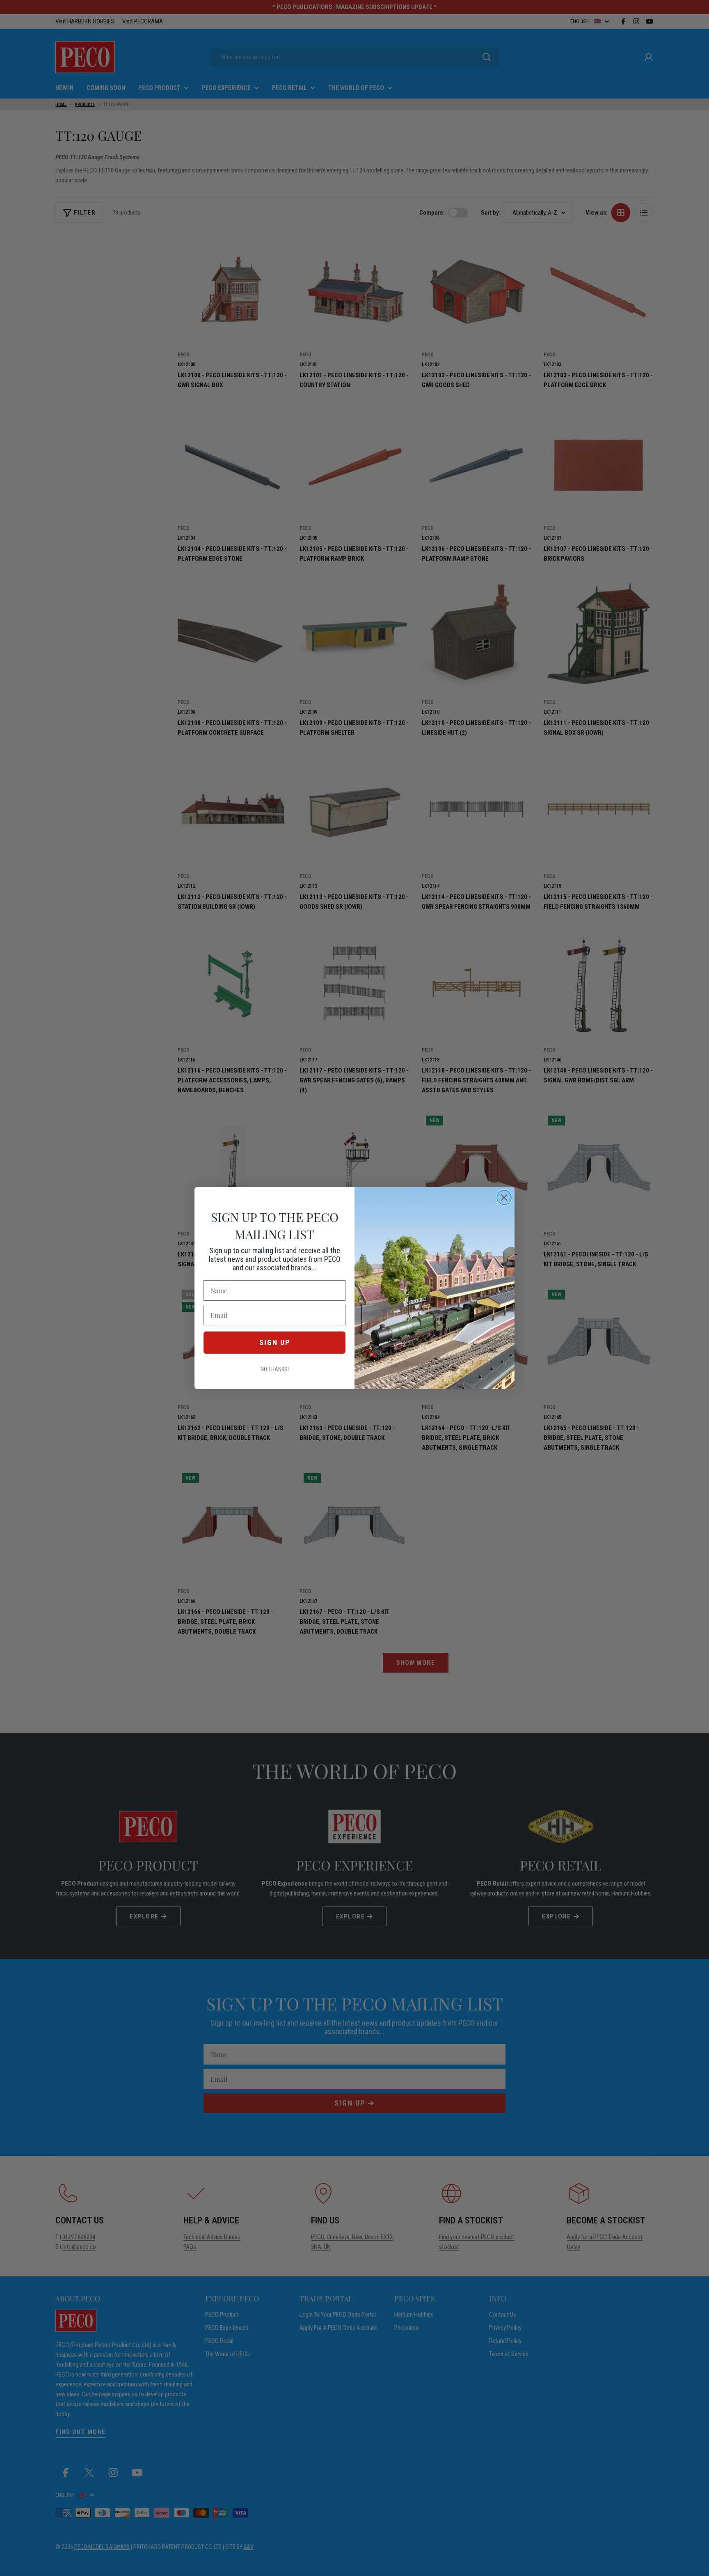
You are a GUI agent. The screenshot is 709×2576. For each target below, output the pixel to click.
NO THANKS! (275, 1369)
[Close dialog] (504, 1197)
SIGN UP (275, 1342)
